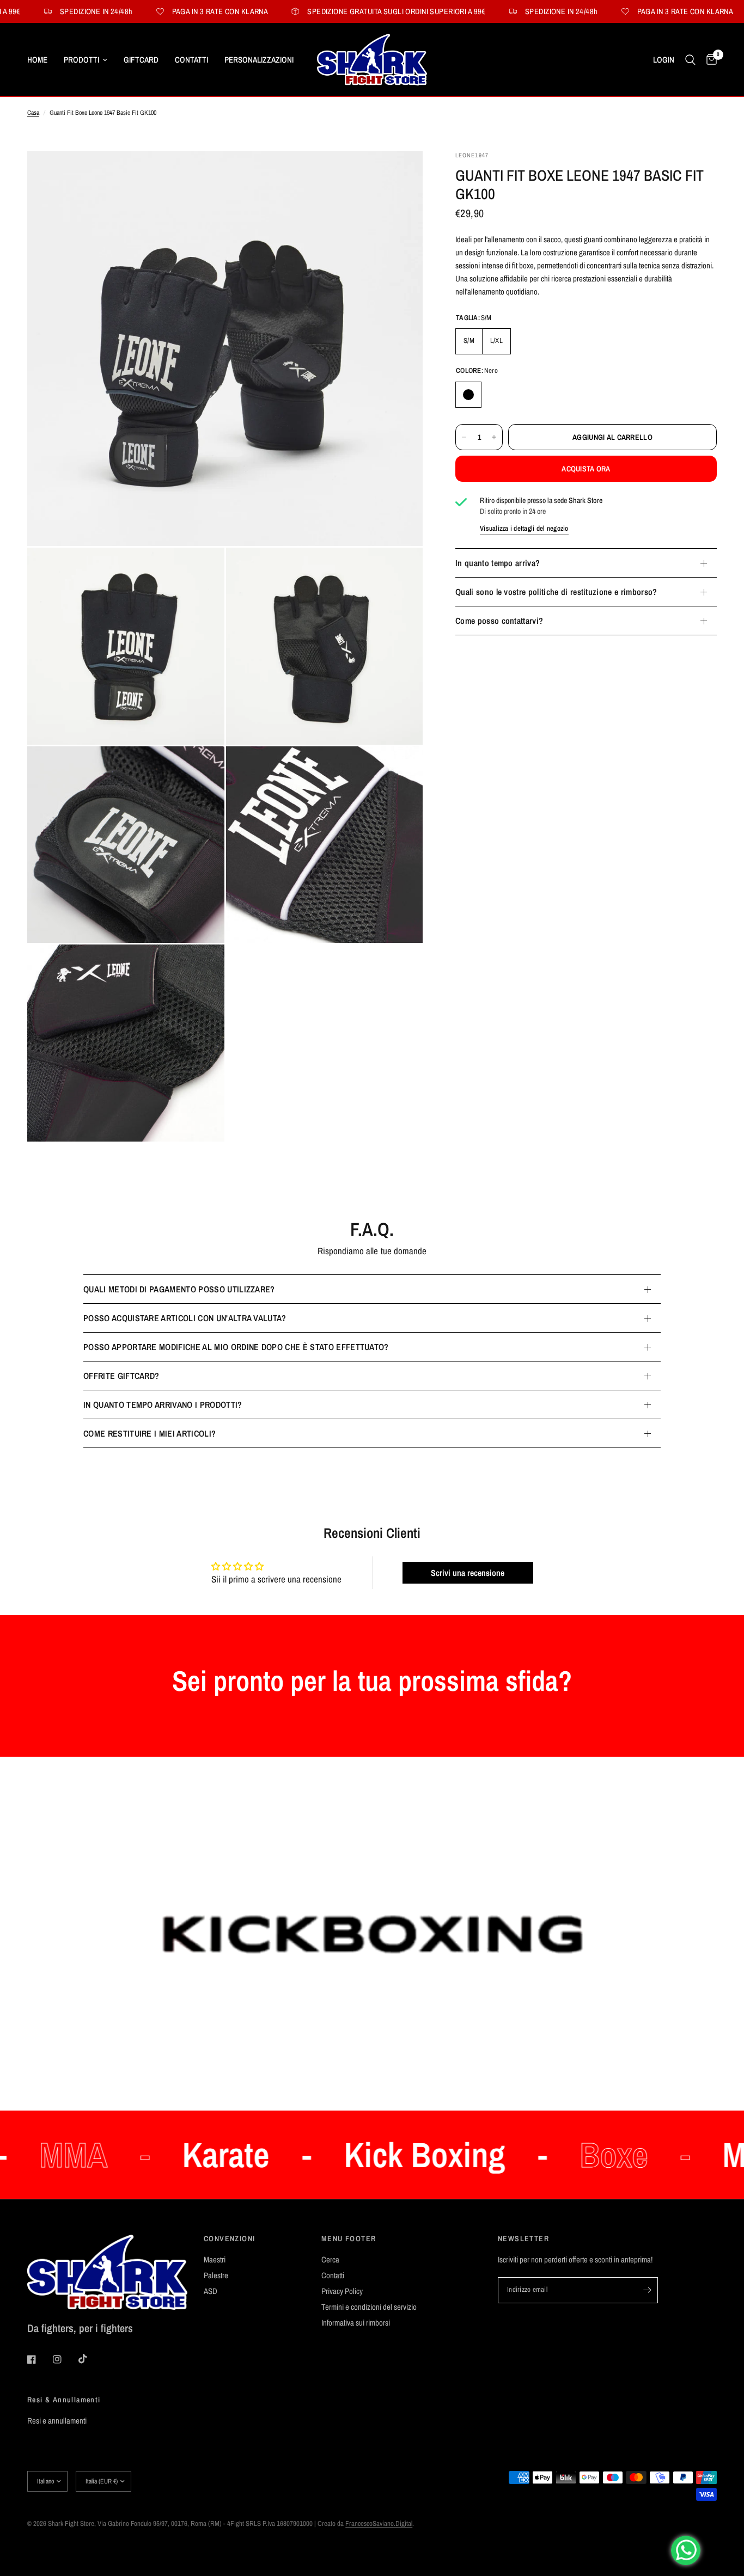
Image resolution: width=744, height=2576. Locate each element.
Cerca (330, 2259)
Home (37, 60)
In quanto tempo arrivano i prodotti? (163, 1404)
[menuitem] (41, 60)
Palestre (216, 2275)
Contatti (191, 60)
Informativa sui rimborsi (356, 2323)
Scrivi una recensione (468, 1573)
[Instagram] (65, 2359)
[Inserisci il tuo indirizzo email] (647, 2290)
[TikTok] (90, 2359)
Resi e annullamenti (57, 2421)
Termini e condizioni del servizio (369, 2307)
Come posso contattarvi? (499, 621)
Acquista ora (586, 469)
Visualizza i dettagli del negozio (524, 528)
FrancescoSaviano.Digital (379, 2523)
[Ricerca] (690, 60)
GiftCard (141, 60)
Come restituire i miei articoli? (150, 1433)
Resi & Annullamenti (64, 2400)
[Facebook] (39, 2359)
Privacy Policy (342, 2291)
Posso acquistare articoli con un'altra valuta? (185, 1318)
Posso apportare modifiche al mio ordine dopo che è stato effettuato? (236, 1347)
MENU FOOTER (349, 2238)
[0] (709, 60)
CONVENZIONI (229, 2238)
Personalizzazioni (259, 60)
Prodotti (81, 60)
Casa (33, 113)
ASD (211, 2291)
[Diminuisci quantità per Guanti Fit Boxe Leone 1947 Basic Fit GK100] (464, 437)
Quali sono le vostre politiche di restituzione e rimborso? (556, 592)
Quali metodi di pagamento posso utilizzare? (179, 1289)
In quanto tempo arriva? (498, 563)
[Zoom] (400, 174)
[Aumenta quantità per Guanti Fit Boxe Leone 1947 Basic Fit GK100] (494, 437)
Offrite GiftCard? (121, 1376)
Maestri (215, 2259)
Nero (468, 395)
